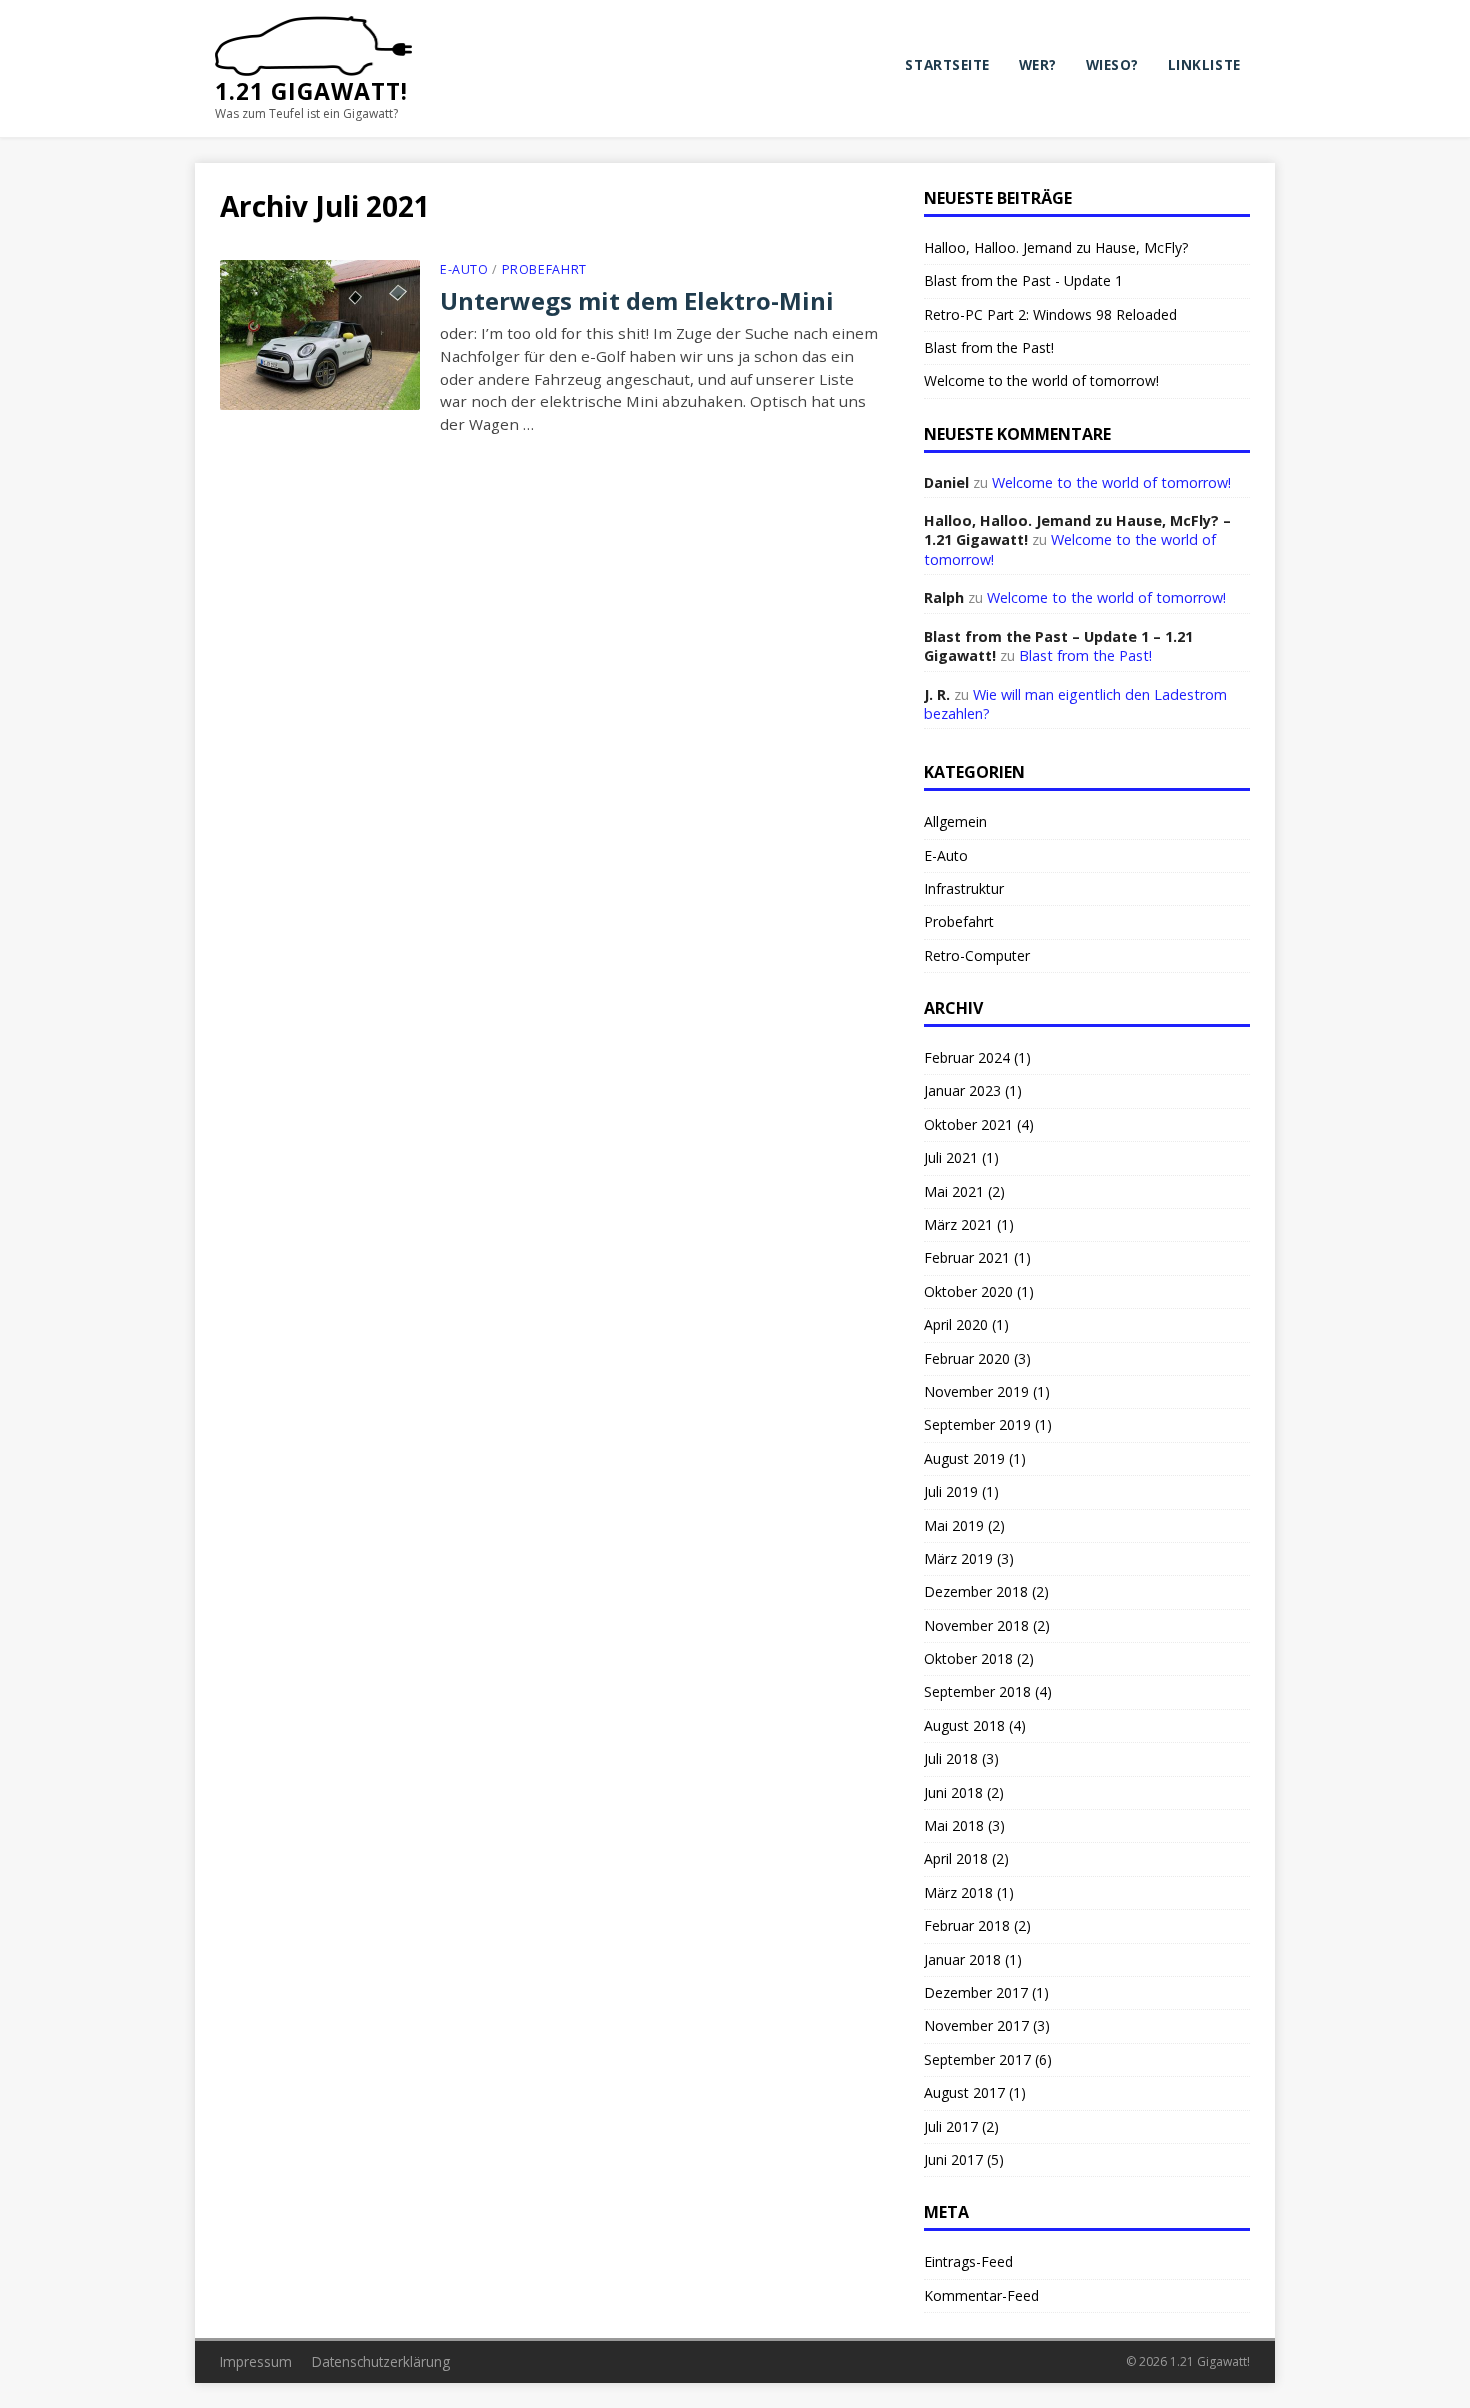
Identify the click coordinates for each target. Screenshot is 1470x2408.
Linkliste (1204, 64)
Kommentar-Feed (981, 2295)
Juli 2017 (951, 2126)
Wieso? (1112, 64)
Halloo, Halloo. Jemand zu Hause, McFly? (1056, 247)
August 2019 (964, 1458)
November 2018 (976, 1625)
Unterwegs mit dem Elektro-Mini (637, 300)
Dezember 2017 (976, 1992)
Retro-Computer (977, 955)
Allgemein (955, 821)
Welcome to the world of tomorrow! (1041, 380)
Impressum (256, 2361)
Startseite (947, 64)
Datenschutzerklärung (381, 2361)
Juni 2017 (953, 2159)
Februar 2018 (967, 1925)
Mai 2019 (954, 1525)
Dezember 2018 (976, 1591)
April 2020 (956, 1324)
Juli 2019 (951, 1491)
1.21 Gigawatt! (311, 91)
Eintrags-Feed (968, 2261)
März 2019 (958, 1558)
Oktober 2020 (968, 1291)
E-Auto (464, 269)
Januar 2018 (962, 1959)
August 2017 (964, 2092)
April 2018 (956, 1858)
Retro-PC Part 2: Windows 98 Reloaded (1050, 314)
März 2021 (958, 1224)
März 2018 (958, 1892)
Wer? (1038, 64)
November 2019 (976, 1391)
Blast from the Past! (989, 347)
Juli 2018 (951, 1758)
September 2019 (977, 1424)
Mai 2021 (954, 1191)
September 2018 (977, 1691)
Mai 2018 (954, 1825)
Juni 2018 (953, 1792)
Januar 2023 (962, 1090)
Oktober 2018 (968, 1658)
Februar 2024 (967, 1057)
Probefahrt (544, 269)
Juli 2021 (951, 1157)
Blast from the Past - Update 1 (1023, 280)
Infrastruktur (964, 888)
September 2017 (977, 2059)
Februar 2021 (967, 1257)
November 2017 (976, 2025)
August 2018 (964, 1725)
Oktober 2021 (968, 1124)
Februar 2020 (967, 1358)
